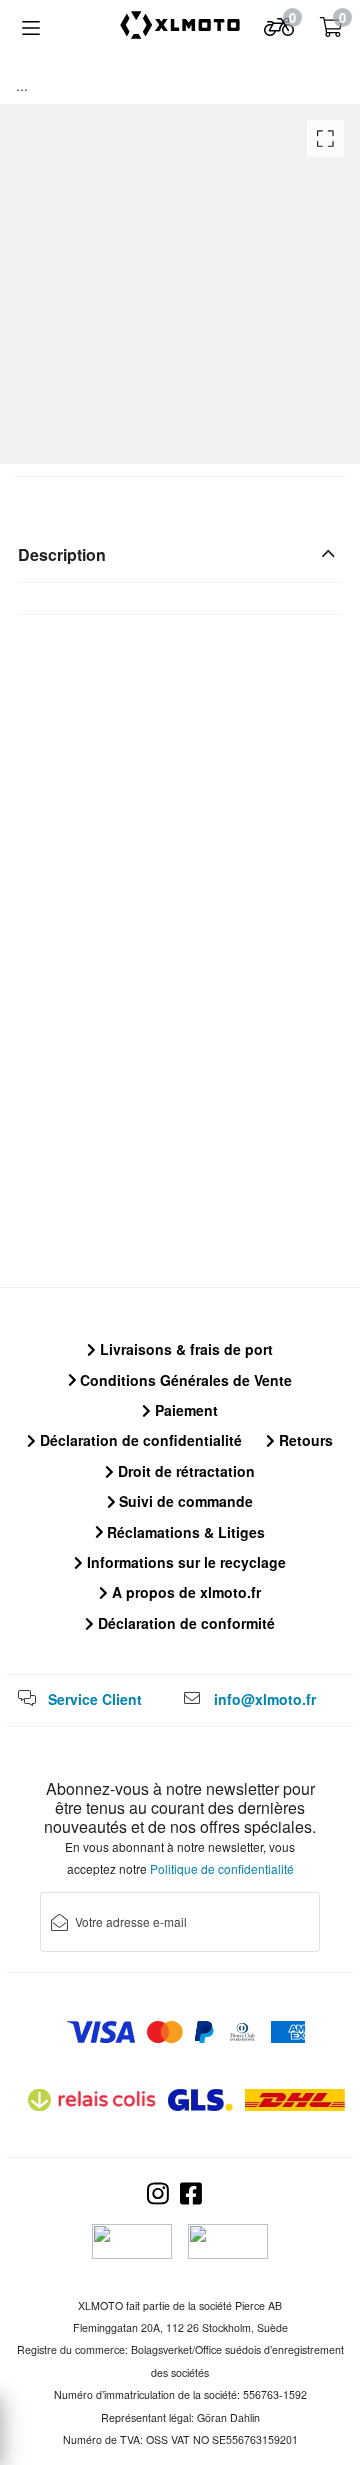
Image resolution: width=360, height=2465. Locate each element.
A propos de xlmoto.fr (184, 1592)
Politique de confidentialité (222, 1868)
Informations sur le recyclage (184, 1562)
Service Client (95, 1699)
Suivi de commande (184, 1501)
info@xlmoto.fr (265, 1699)
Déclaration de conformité (184, 1623)
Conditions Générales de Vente (184, 1380)
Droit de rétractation (184, 1471)
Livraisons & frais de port (184, 1349)
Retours (304, 1440)
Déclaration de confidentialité (139, 1440)
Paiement (184, 1410)
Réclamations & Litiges (184, 1532)
